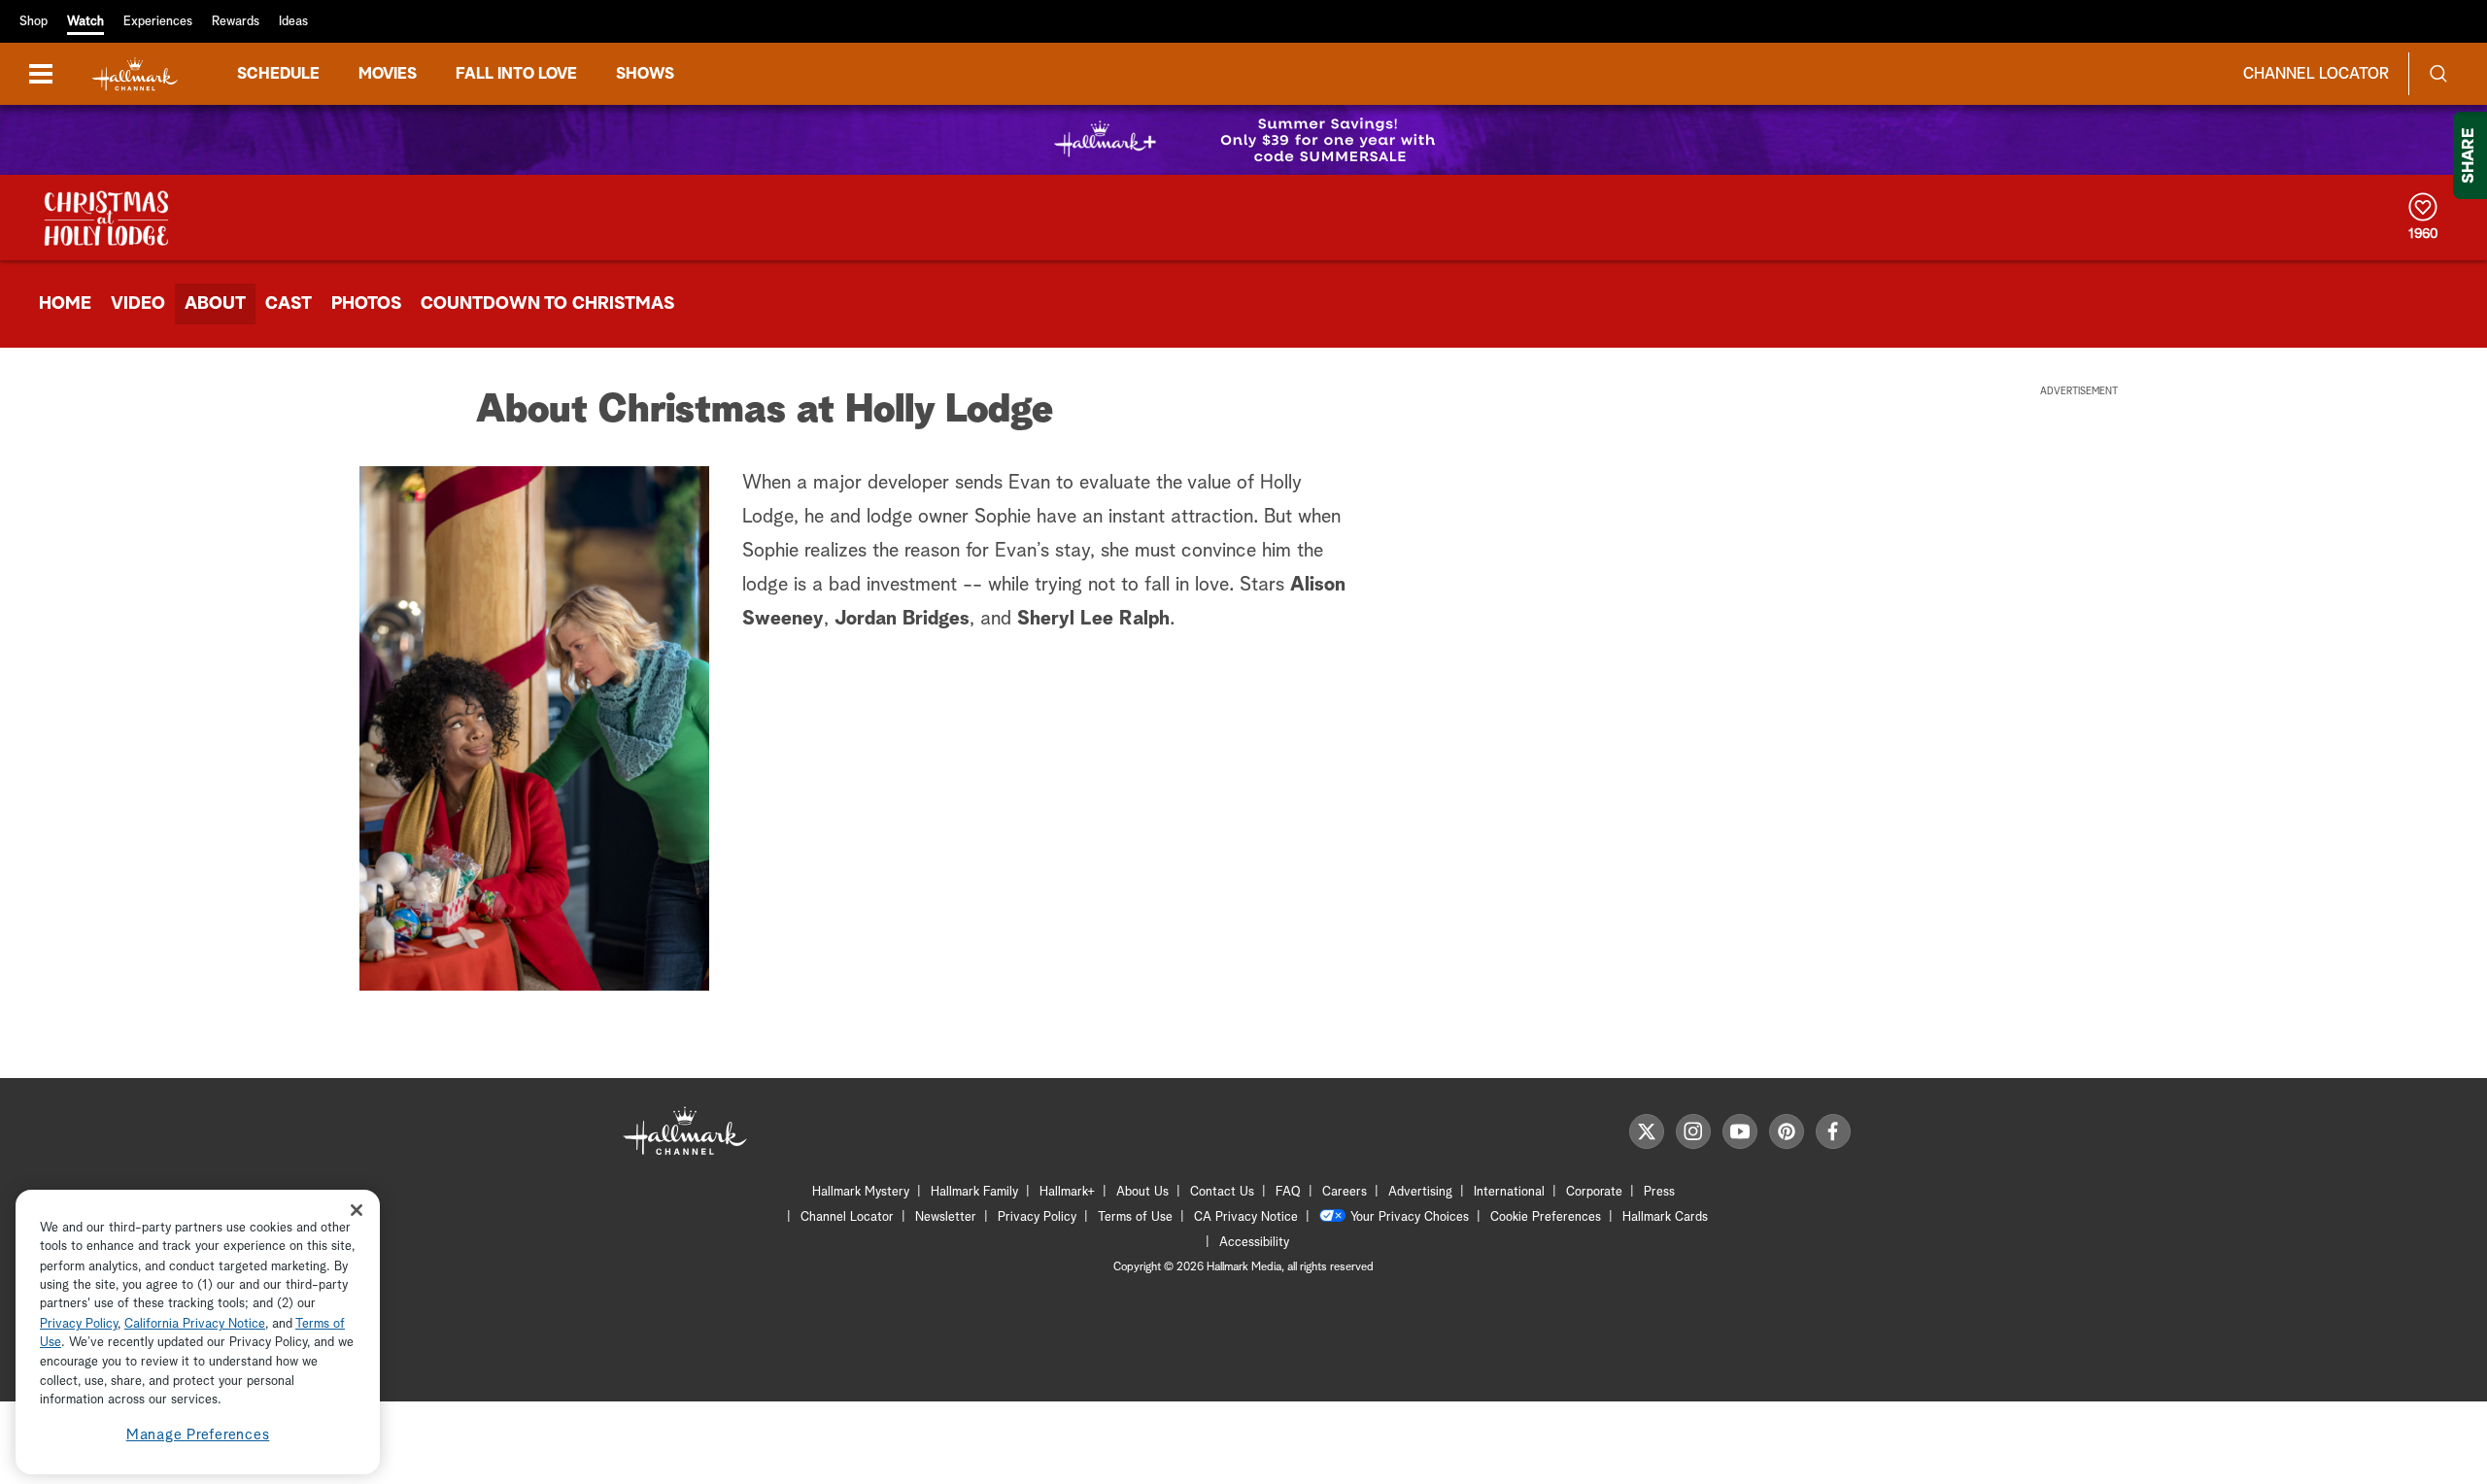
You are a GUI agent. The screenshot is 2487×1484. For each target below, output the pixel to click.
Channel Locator (2316, 74)
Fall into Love (516, 74)
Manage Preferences (198, 1435)
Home (65, 304)
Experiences (158, 22)
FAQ (1288, 1192)
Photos (366, 304)
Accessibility (1254, 1243)
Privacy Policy (1037, 1217)
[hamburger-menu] (41, 74)
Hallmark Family (974, 1192)
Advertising (1420, 1192)
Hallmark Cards (1665, 1217)
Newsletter (946, 1217)
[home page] (135, 74)
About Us (1142, 1192)
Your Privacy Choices (1410, 1217)
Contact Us (1222, 1192)
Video (138, 304)
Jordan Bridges (902, 619)
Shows (645, 74)
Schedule (278, 74)
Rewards (236, 22)
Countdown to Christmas (547, 304)
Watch (85, 22)
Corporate (1594, 1192)
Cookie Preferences (1546, 1217)
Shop (34, 22)
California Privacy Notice (195, 1324)
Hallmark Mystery (861, 1192)
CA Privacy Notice (1246, 1217)
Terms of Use (1135, 1217)
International (1509, 1192)
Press (1659, 1192)
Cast (289, 304)
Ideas (293, 22)
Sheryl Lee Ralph (1093, 619)
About (215, 304)
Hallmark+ (1067, 1192)
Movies (388, 74)
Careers (1345, 1192)
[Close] (357, 1210)
